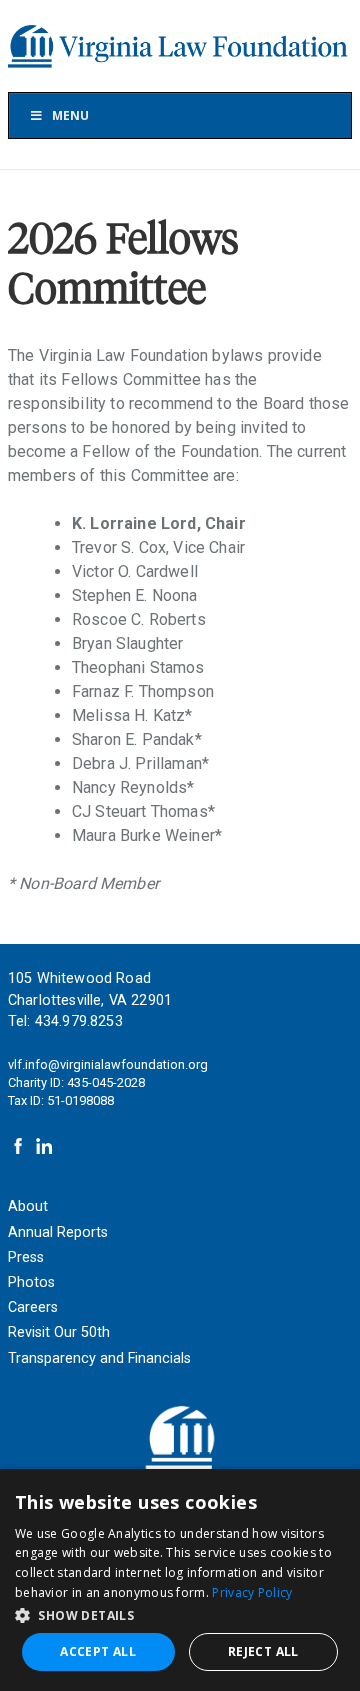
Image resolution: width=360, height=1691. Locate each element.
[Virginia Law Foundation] (180, 46)
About (28, 1206)
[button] (180, 1614)
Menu (70, 115)
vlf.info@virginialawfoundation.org (108, 1064)
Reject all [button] (263, 1651)
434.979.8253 (79, 1021)
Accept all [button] (98, 1651)
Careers (33, 1307)
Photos (31, 1282)
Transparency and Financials (99, 1358)
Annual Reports (58, 1232)
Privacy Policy (252, 1592)
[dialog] (180, 1580)
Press (26, 1257)
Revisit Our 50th (59, 1332)
